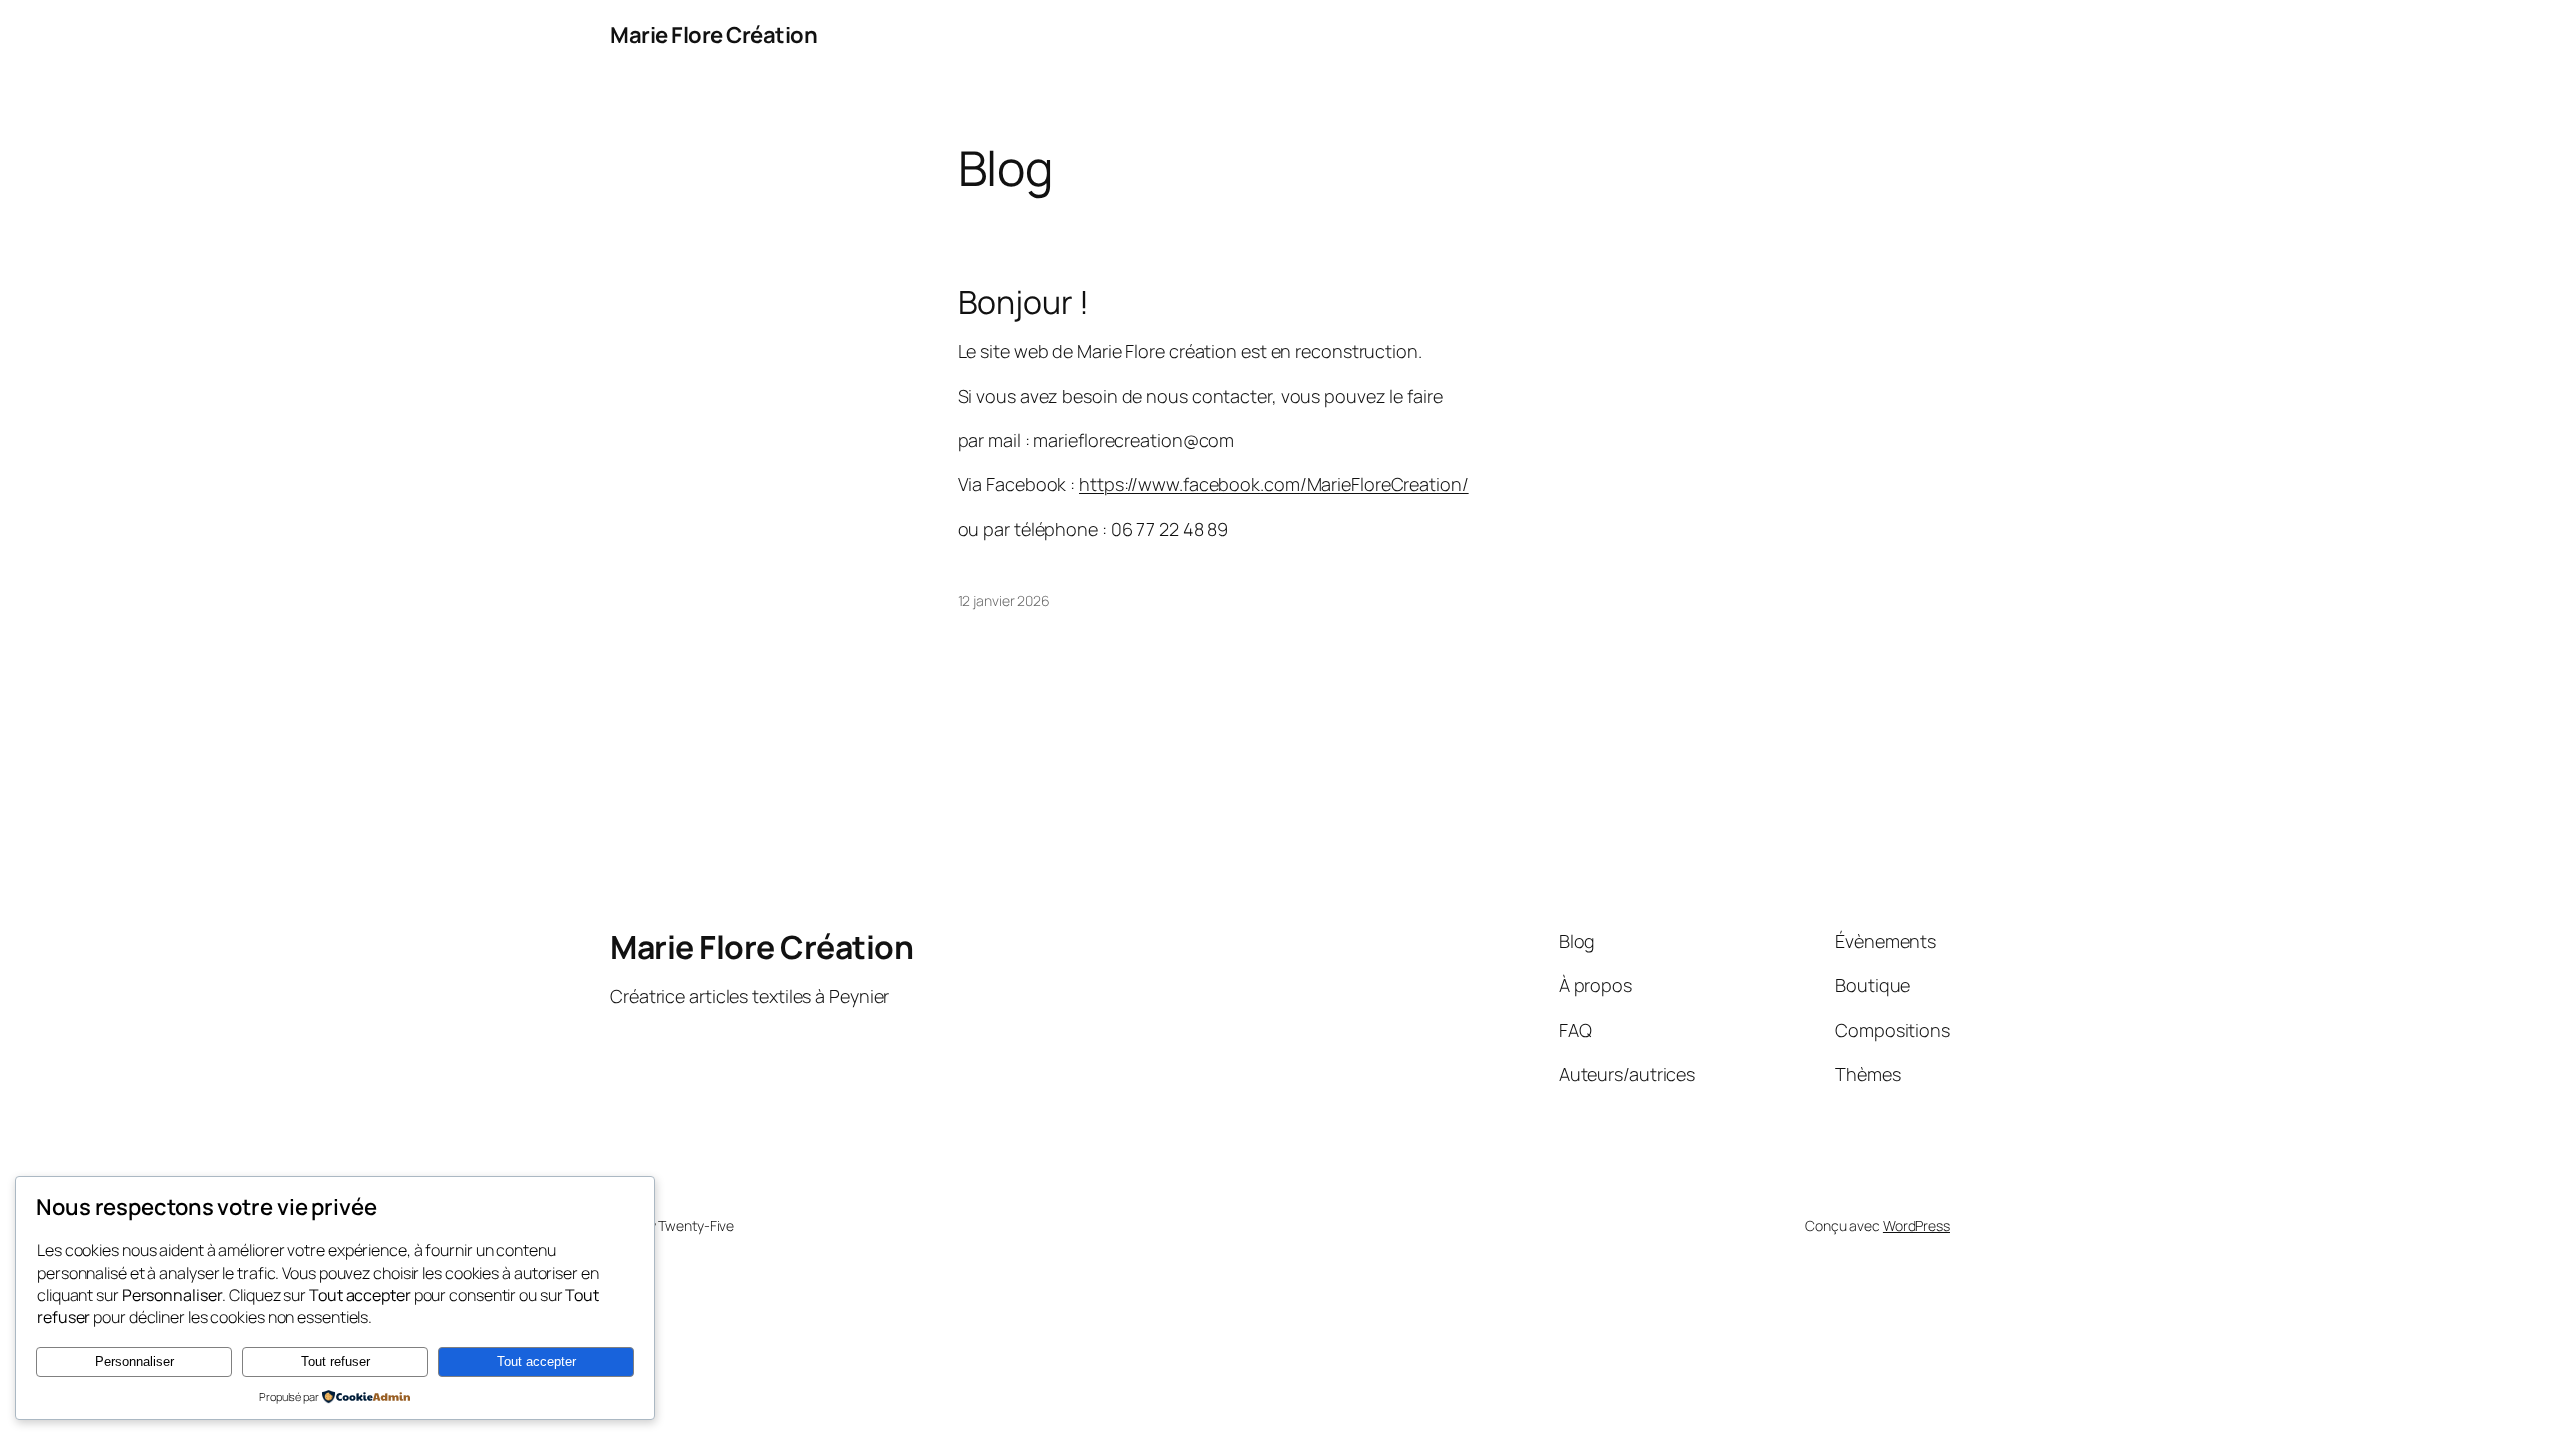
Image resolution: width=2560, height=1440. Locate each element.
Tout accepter (536, 1361)
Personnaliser (134, 1361)
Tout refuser (335, 1361)
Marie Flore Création (713, 35)
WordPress (1916, 1225)
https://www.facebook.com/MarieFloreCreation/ (1274, 484)
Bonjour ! (1023, 302)
